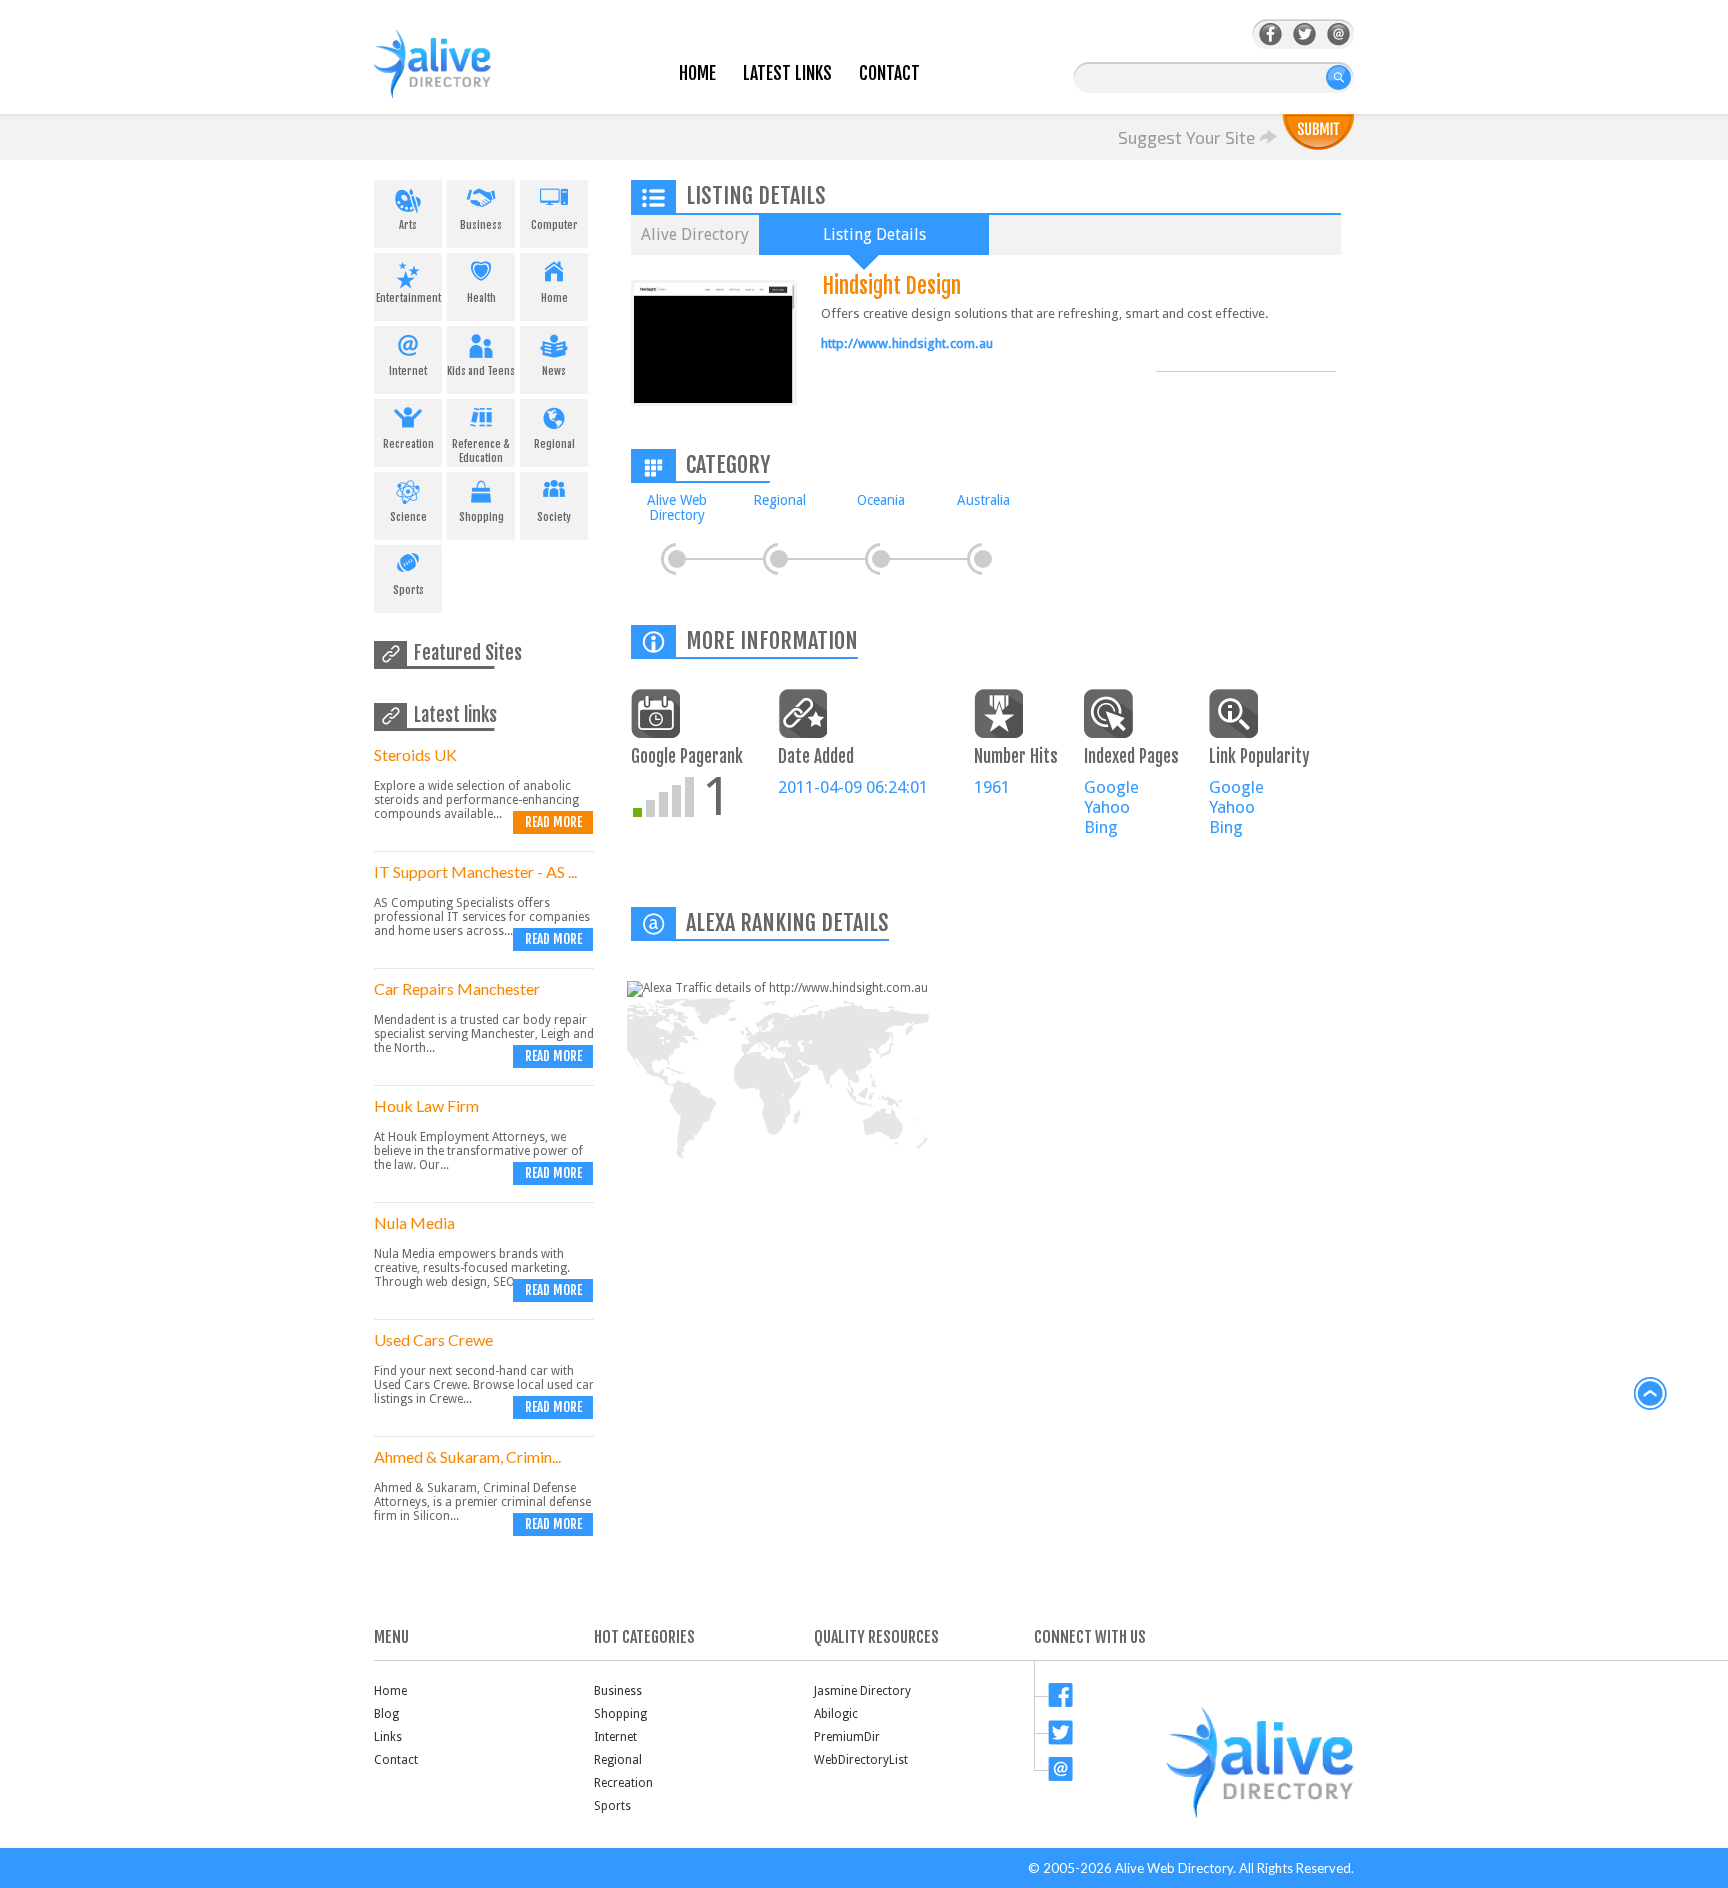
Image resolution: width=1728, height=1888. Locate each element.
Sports (408, 590)
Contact (889, 73)
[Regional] (779, 559)
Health (481, 298)
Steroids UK (415, 754)
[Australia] (983, 559)
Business (481, 225)
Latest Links (787, 73)
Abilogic (836, 1714)
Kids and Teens (481, 371)
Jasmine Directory (862, 1691)
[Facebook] (1270, 34)
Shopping (481, 517)
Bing (1101, 827)
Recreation (408, 444)
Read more (553, 822)
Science (408, 517)
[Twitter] (1304, 34)
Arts (408, 225)
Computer (554, 225)
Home (697, 73)
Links (388, 1737)
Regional (554, 444)
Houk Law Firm (426, 1105)
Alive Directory (695, 234)
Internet (408, 371)
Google (1111, 787)
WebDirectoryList (861, 1760)
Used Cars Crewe (433, 1339)
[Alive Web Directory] (677, 559)
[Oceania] (881, 559)
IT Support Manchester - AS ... (475, 871)
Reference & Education (481, 451)
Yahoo (1107, 807)
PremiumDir (847, 1737)
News (554, 371)
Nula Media (414, 1222)
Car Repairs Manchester (457, 988)
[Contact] (1338, 34)
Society (554, 517)
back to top (1651, 1394)
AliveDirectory (454, 76)
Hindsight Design (892, 285)
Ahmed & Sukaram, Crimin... (467, 1456)
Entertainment (408, 298)
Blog (386, 1714)
